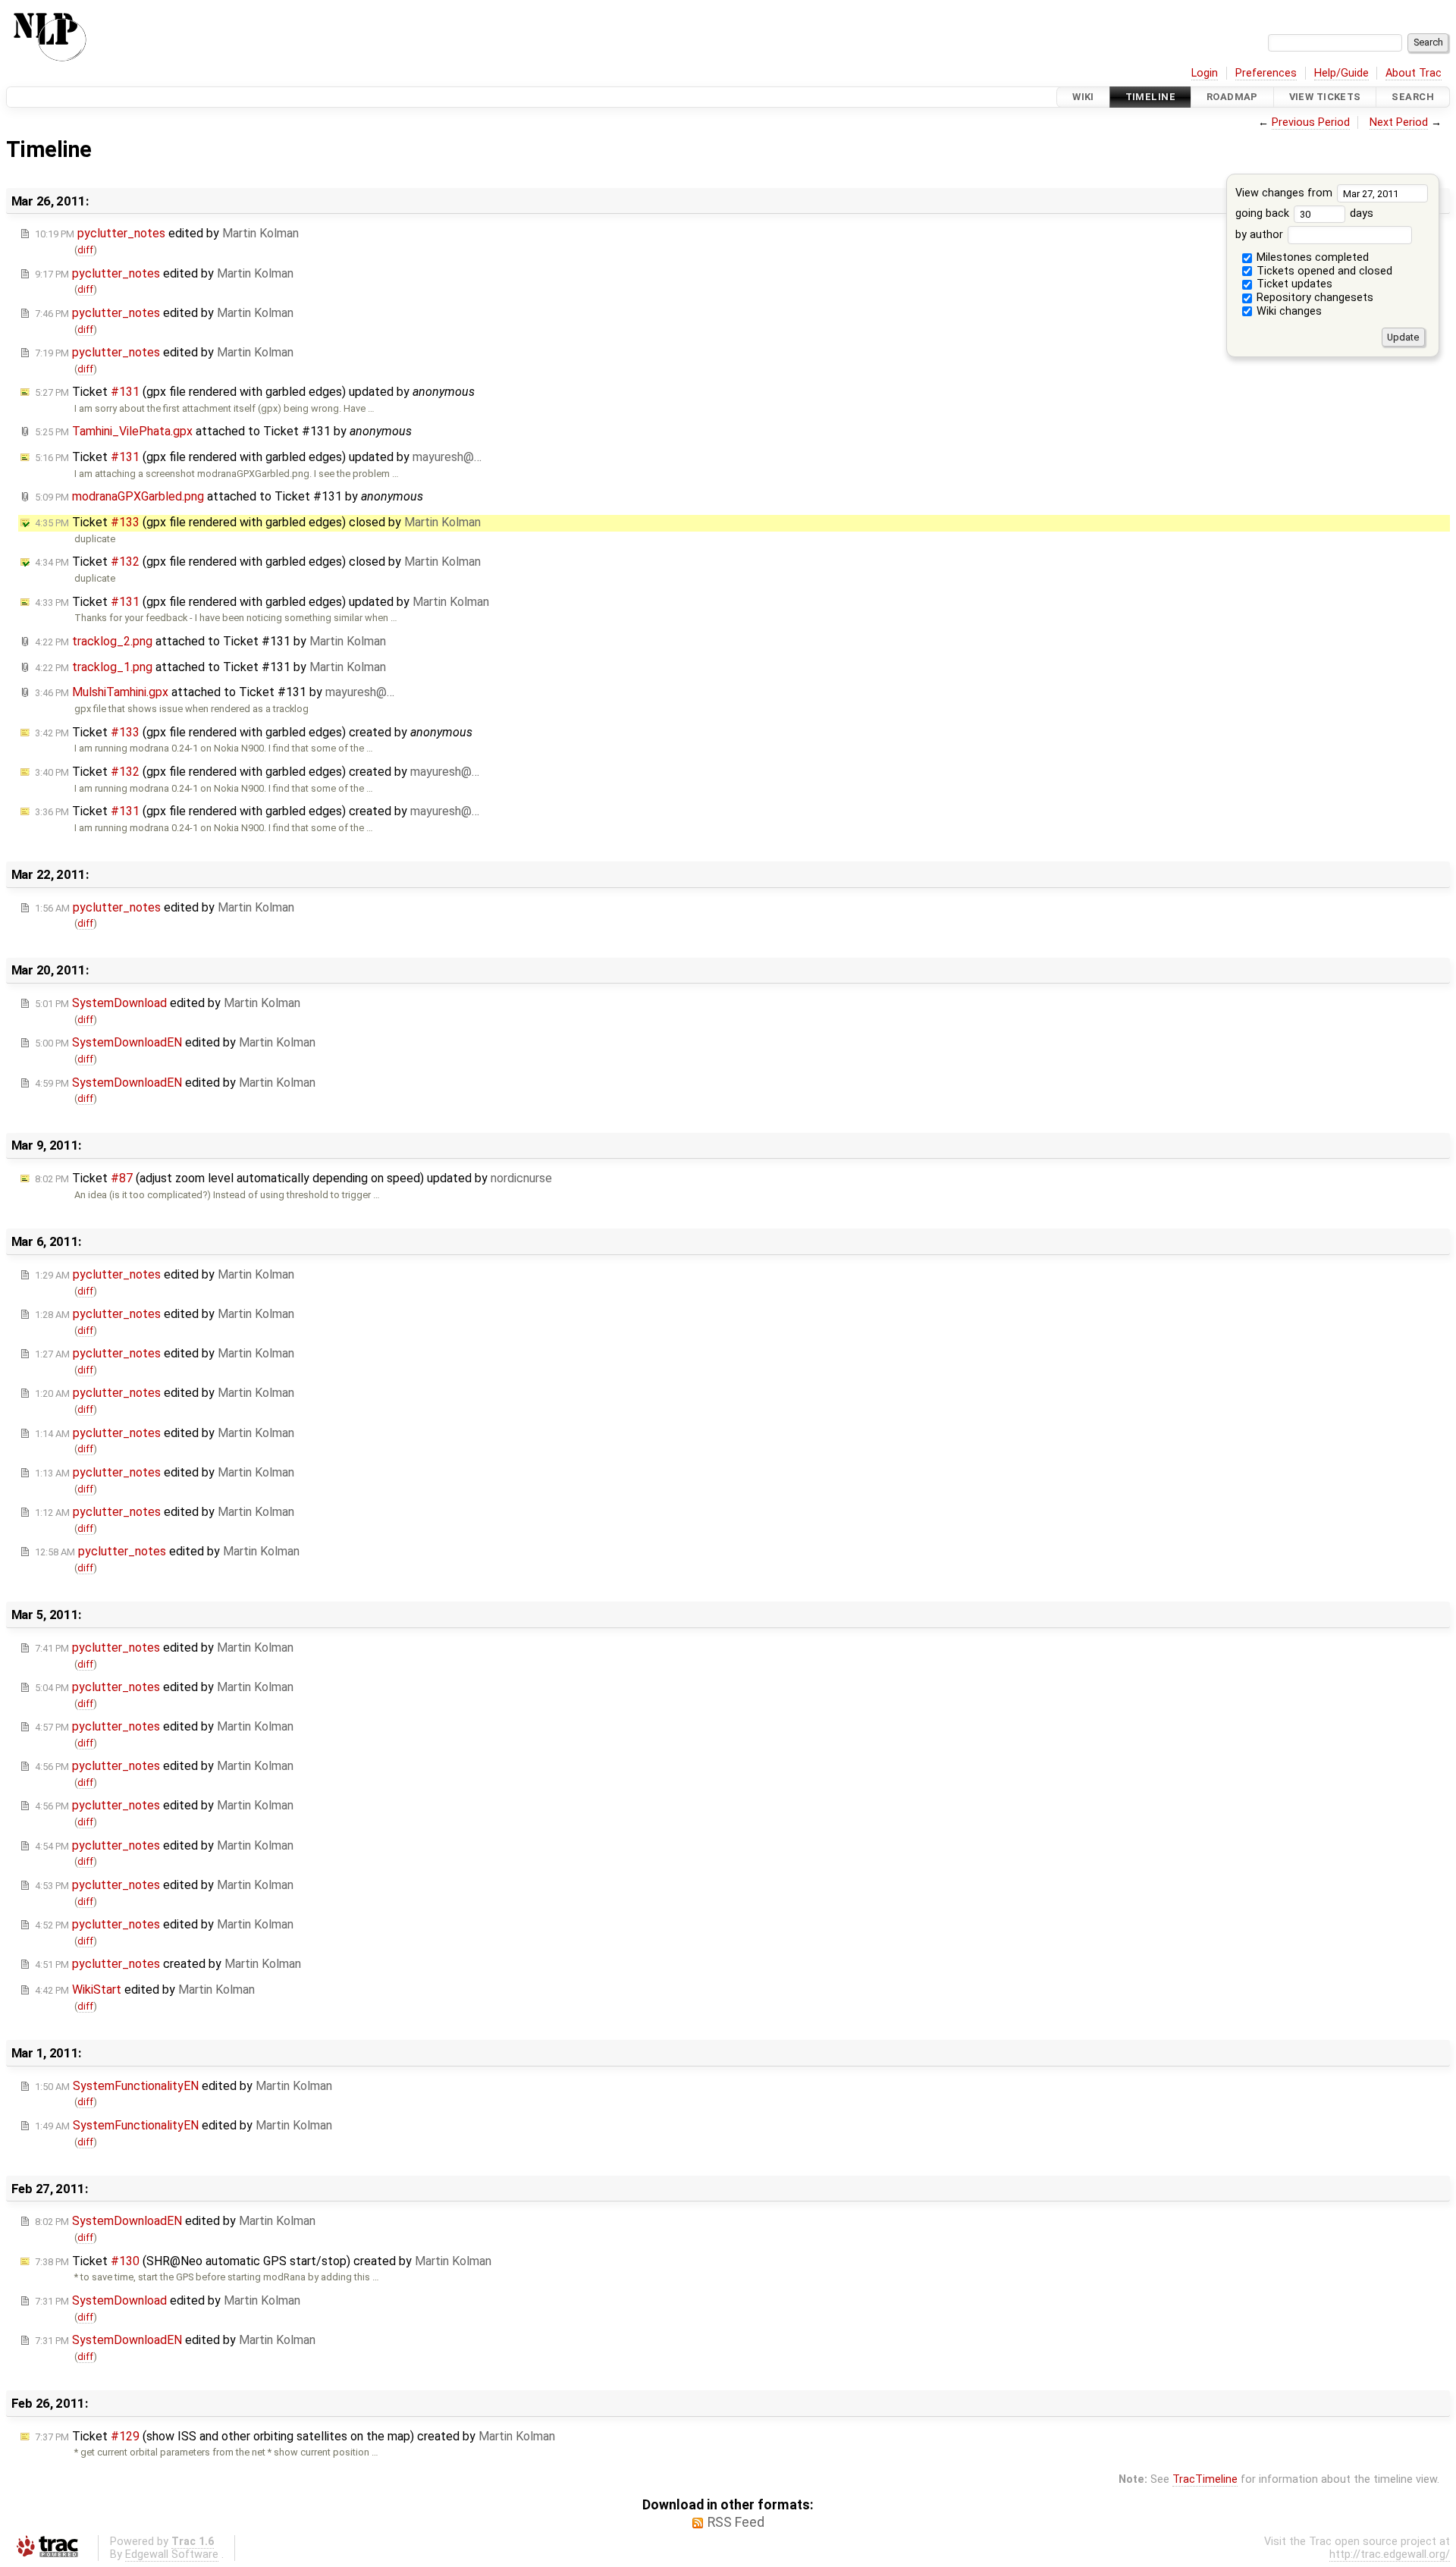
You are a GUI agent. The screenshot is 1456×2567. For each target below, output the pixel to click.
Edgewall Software (172, 2554)
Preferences (1266, 73)
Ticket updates (1293, 284)
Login (1205, 73)
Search (1413, 97)
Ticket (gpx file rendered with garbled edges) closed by (258, 522)
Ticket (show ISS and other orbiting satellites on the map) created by (295, 2436)
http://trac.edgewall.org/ (1390, 2554)
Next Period (1399, 122)
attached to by (223, 431)
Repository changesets (1313, 298)
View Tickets (1325, 97)
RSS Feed (736, 2522)
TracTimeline (1205, 2479)
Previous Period (1311, 122)
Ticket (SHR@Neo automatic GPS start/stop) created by (263, 2261)
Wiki (1083, 97)
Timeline (1150, 97)
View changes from (1285, 193)
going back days (1304, 213)
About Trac (1414, 73)
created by (168, 1964)
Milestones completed (1311, 257)
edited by (167, 233)
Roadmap (1232, 97)
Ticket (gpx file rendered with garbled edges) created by (254, 732)
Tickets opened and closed (1323, 271)
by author (1261, 235)
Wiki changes (1288, 311)
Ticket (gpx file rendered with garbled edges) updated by (255, 392)
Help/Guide (1341, 73)
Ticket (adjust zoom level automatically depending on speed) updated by (293, 1178)
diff (85, 250)
